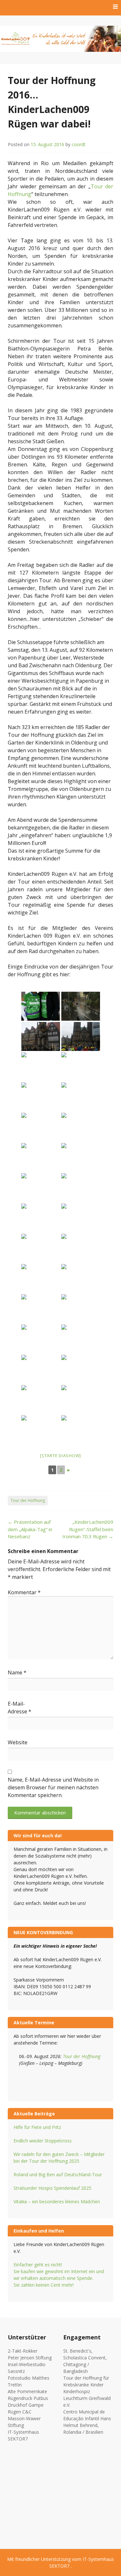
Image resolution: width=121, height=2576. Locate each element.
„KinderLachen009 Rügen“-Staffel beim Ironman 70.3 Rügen (88, 1529)
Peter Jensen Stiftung (30, 2358)
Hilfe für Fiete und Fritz (38, 2127)
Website (18, 1742)
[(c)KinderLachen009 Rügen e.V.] (81, 1279)
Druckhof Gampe (26, 2405)
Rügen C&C (20, 2412)
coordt (79, 144)
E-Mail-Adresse (20, 1708)
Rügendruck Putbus (28, 2398)
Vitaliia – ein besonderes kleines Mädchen (57, 2201)
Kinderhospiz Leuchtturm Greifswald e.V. (87, 2398)
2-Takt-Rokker (23, 2351)
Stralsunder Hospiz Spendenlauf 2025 (52, 2188)
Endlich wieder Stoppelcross (43, 2141)
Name (17, 1672)
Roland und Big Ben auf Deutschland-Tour (58, 2174)
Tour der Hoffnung (28, 1500)
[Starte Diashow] (60, 1456)
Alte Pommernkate (27, 2391)
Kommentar (24, 1592)
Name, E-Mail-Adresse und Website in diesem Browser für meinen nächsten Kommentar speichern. (53, 1787)
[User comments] (81, 1036)
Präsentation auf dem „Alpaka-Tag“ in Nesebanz (30, 1529)
